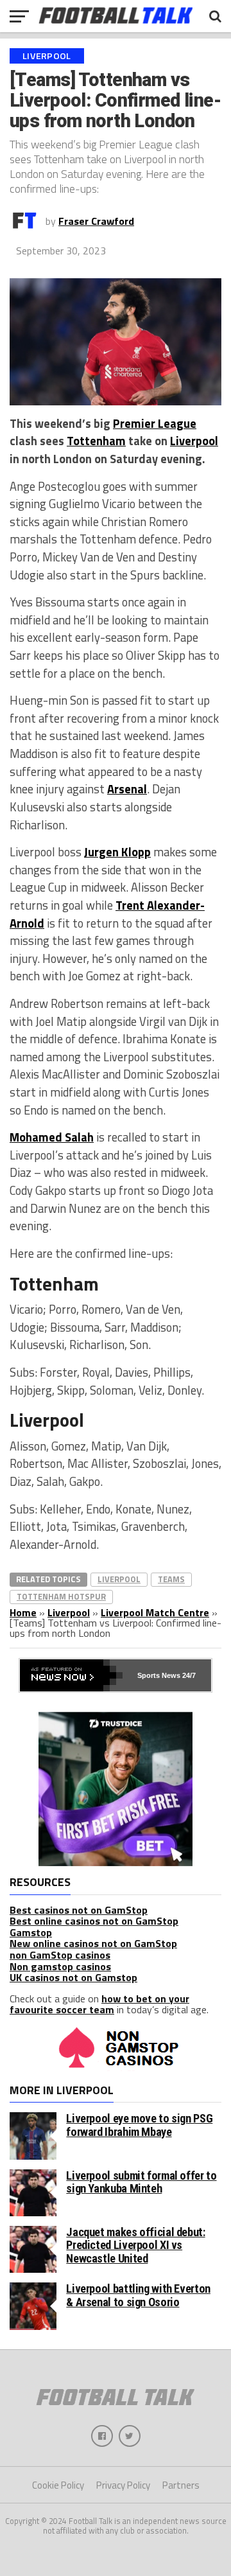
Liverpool (194, 441)
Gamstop (31, 1932)
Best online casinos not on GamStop (94, 1921)
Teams (171, 1579)
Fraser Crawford (96, 221)
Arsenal (127, 789)
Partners (181, 2485)
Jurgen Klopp (117, 852)
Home (23, 1612)
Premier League (155, 423)
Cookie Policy (58, 2485)
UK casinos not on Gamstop (73, 1977)
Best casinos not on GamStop (79, 1910)
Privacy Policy (123, 2485)
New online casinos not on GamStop (93, 1943)
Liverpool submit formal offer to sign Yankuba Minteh (141, 2182)
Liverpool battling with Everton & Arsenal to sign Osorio (138, 2295)
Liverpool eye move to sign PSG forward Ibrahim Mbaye (139, 2125)
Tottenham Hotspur (61, 1596)
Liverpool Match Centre (155, 1612)
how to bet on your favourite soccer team (99, 2004)
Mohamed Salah (52, 1137)
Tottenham (96, 441)
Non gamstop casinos (60, 1966)
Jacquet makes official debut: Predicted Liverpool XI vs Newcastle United (135, 2245)
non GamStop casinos (60, 1955)
